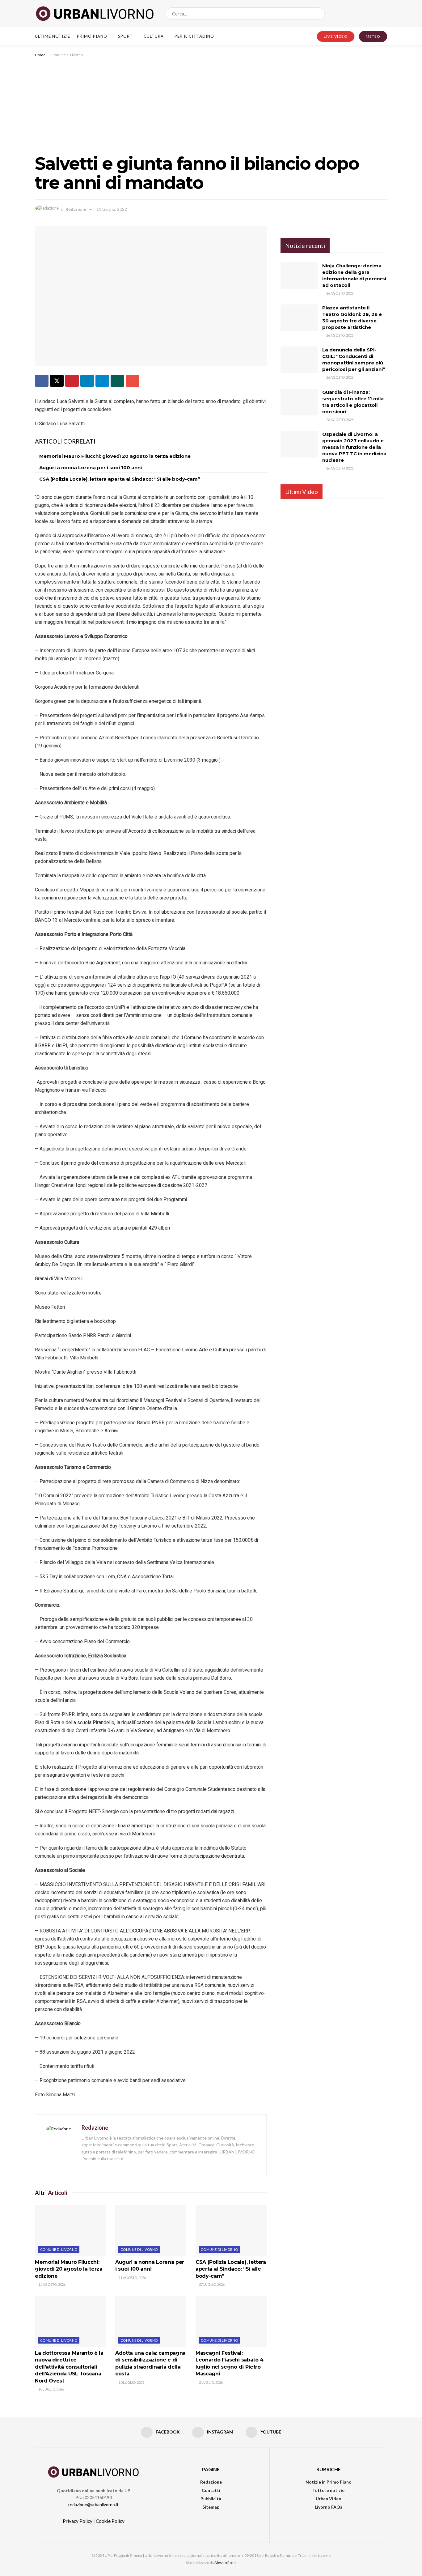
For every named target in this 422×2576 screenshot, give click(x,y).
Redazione (76, 209)
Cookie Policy (110, 2521)
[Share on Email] (133, 381)
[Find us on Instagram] (374, 13)
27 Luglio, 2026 (211, 2284)
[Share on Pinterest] (72, 381)
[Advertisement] (211, 105)
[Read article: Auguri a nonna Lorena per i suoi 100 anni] (151, 2230)
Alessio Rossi (225, 2563)
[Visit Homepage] (95, 14)
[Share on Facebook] (42, 381)
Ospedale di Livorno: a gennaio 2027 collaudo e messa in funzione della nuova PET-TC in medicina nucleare (354, 447)
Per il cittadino (194, 36)
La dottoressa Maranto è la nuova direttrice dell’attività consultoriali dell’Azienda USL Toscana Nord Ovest (69, 2367)
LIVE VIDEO (336, 36)
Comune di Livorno (67, 55)
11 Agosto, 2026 (52, 2284)
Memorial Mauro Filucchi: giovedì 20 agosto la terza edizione (115, 456)
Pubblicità (211, 2499)
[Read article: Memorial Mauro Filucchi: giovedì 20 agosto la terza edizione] (70, 2230)
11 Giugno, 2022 (112, 209)
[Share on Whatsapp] (117, 381)
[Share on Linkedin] (87, 381)
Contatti (211, 2490)
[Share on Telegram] (102, 381)
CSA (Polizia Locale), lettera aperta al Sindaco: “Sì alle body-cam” (120, 479)
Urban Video (329, 2499)
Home (40, 55)
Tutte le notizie (328, 2490)
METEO (373, 36)
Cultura (154, 36)
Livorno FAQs (329, 2507)
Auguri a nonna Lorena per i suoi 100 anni (91, 468)
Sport (125, 36)
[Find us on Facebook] (364, 13)
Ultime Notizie (53, 36)
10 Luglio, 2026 (51, 2389)
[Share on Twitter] (57, 381)
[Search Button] (319, 14)
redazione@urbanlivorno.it (93, 2504)
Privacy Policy (78, 2521)
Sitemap (211, 2507)
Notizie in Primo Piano (329, 2482)
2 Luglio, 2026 (211, 2382)
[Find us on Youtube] (385, 13)
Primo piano (92, 36)
